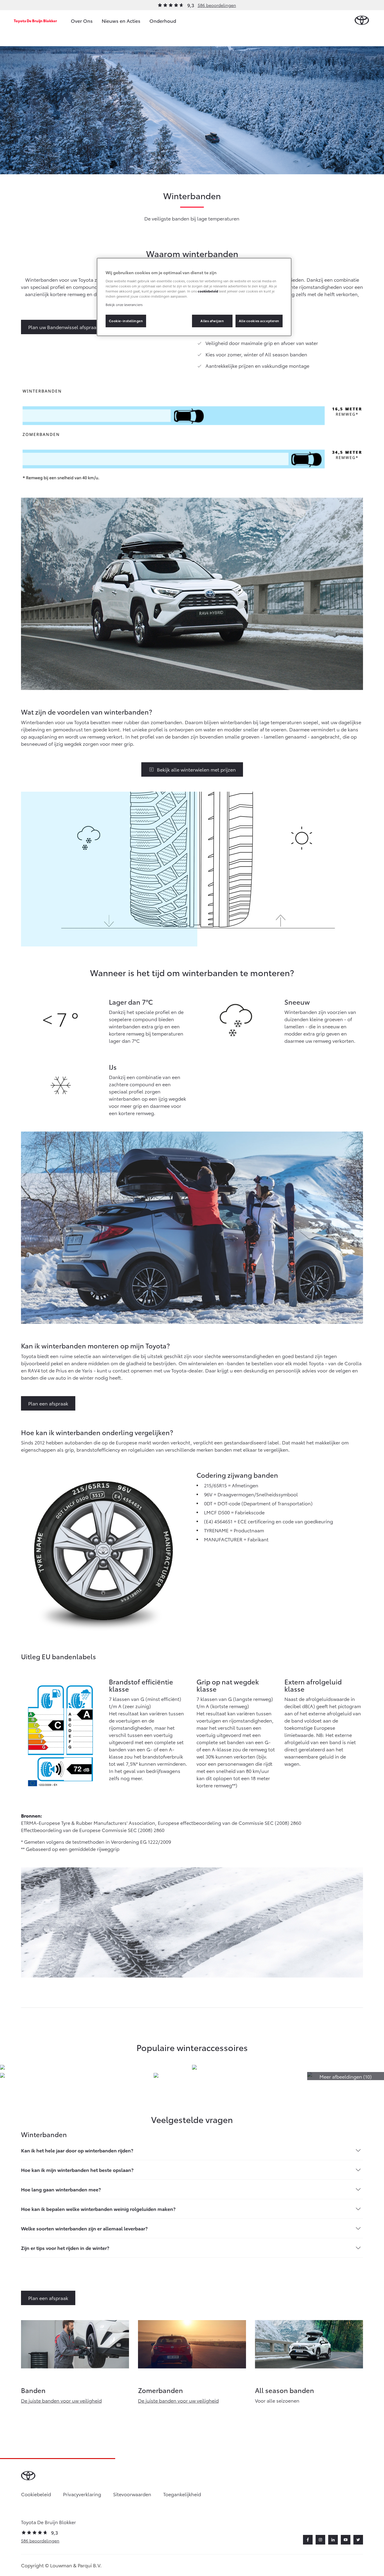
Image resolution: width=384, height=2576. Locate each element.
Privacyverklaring (82, 2494)
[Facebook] (308, 2540)
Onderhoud (163, 21)
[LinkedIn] (333, 2540)
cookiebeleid (208, 291)
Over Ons (82, 21)
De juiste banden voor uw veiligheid (61, 2400)
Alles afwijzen (212, 321)
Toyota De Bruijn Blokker (35, 21)
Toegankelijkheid (182, 2494)
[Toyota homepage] (362, 21)
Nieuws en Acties (121, 21)
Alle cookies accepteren (259, 321)
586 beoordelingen (217, 5)
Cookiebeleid (36, 2494)
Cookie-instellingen (126, 321)
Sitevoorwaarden (132, 2494)
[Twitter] (358, 2540)
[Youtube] (346, 2540)
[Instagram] (320, 2540)
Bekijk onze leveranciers (124, 304)
